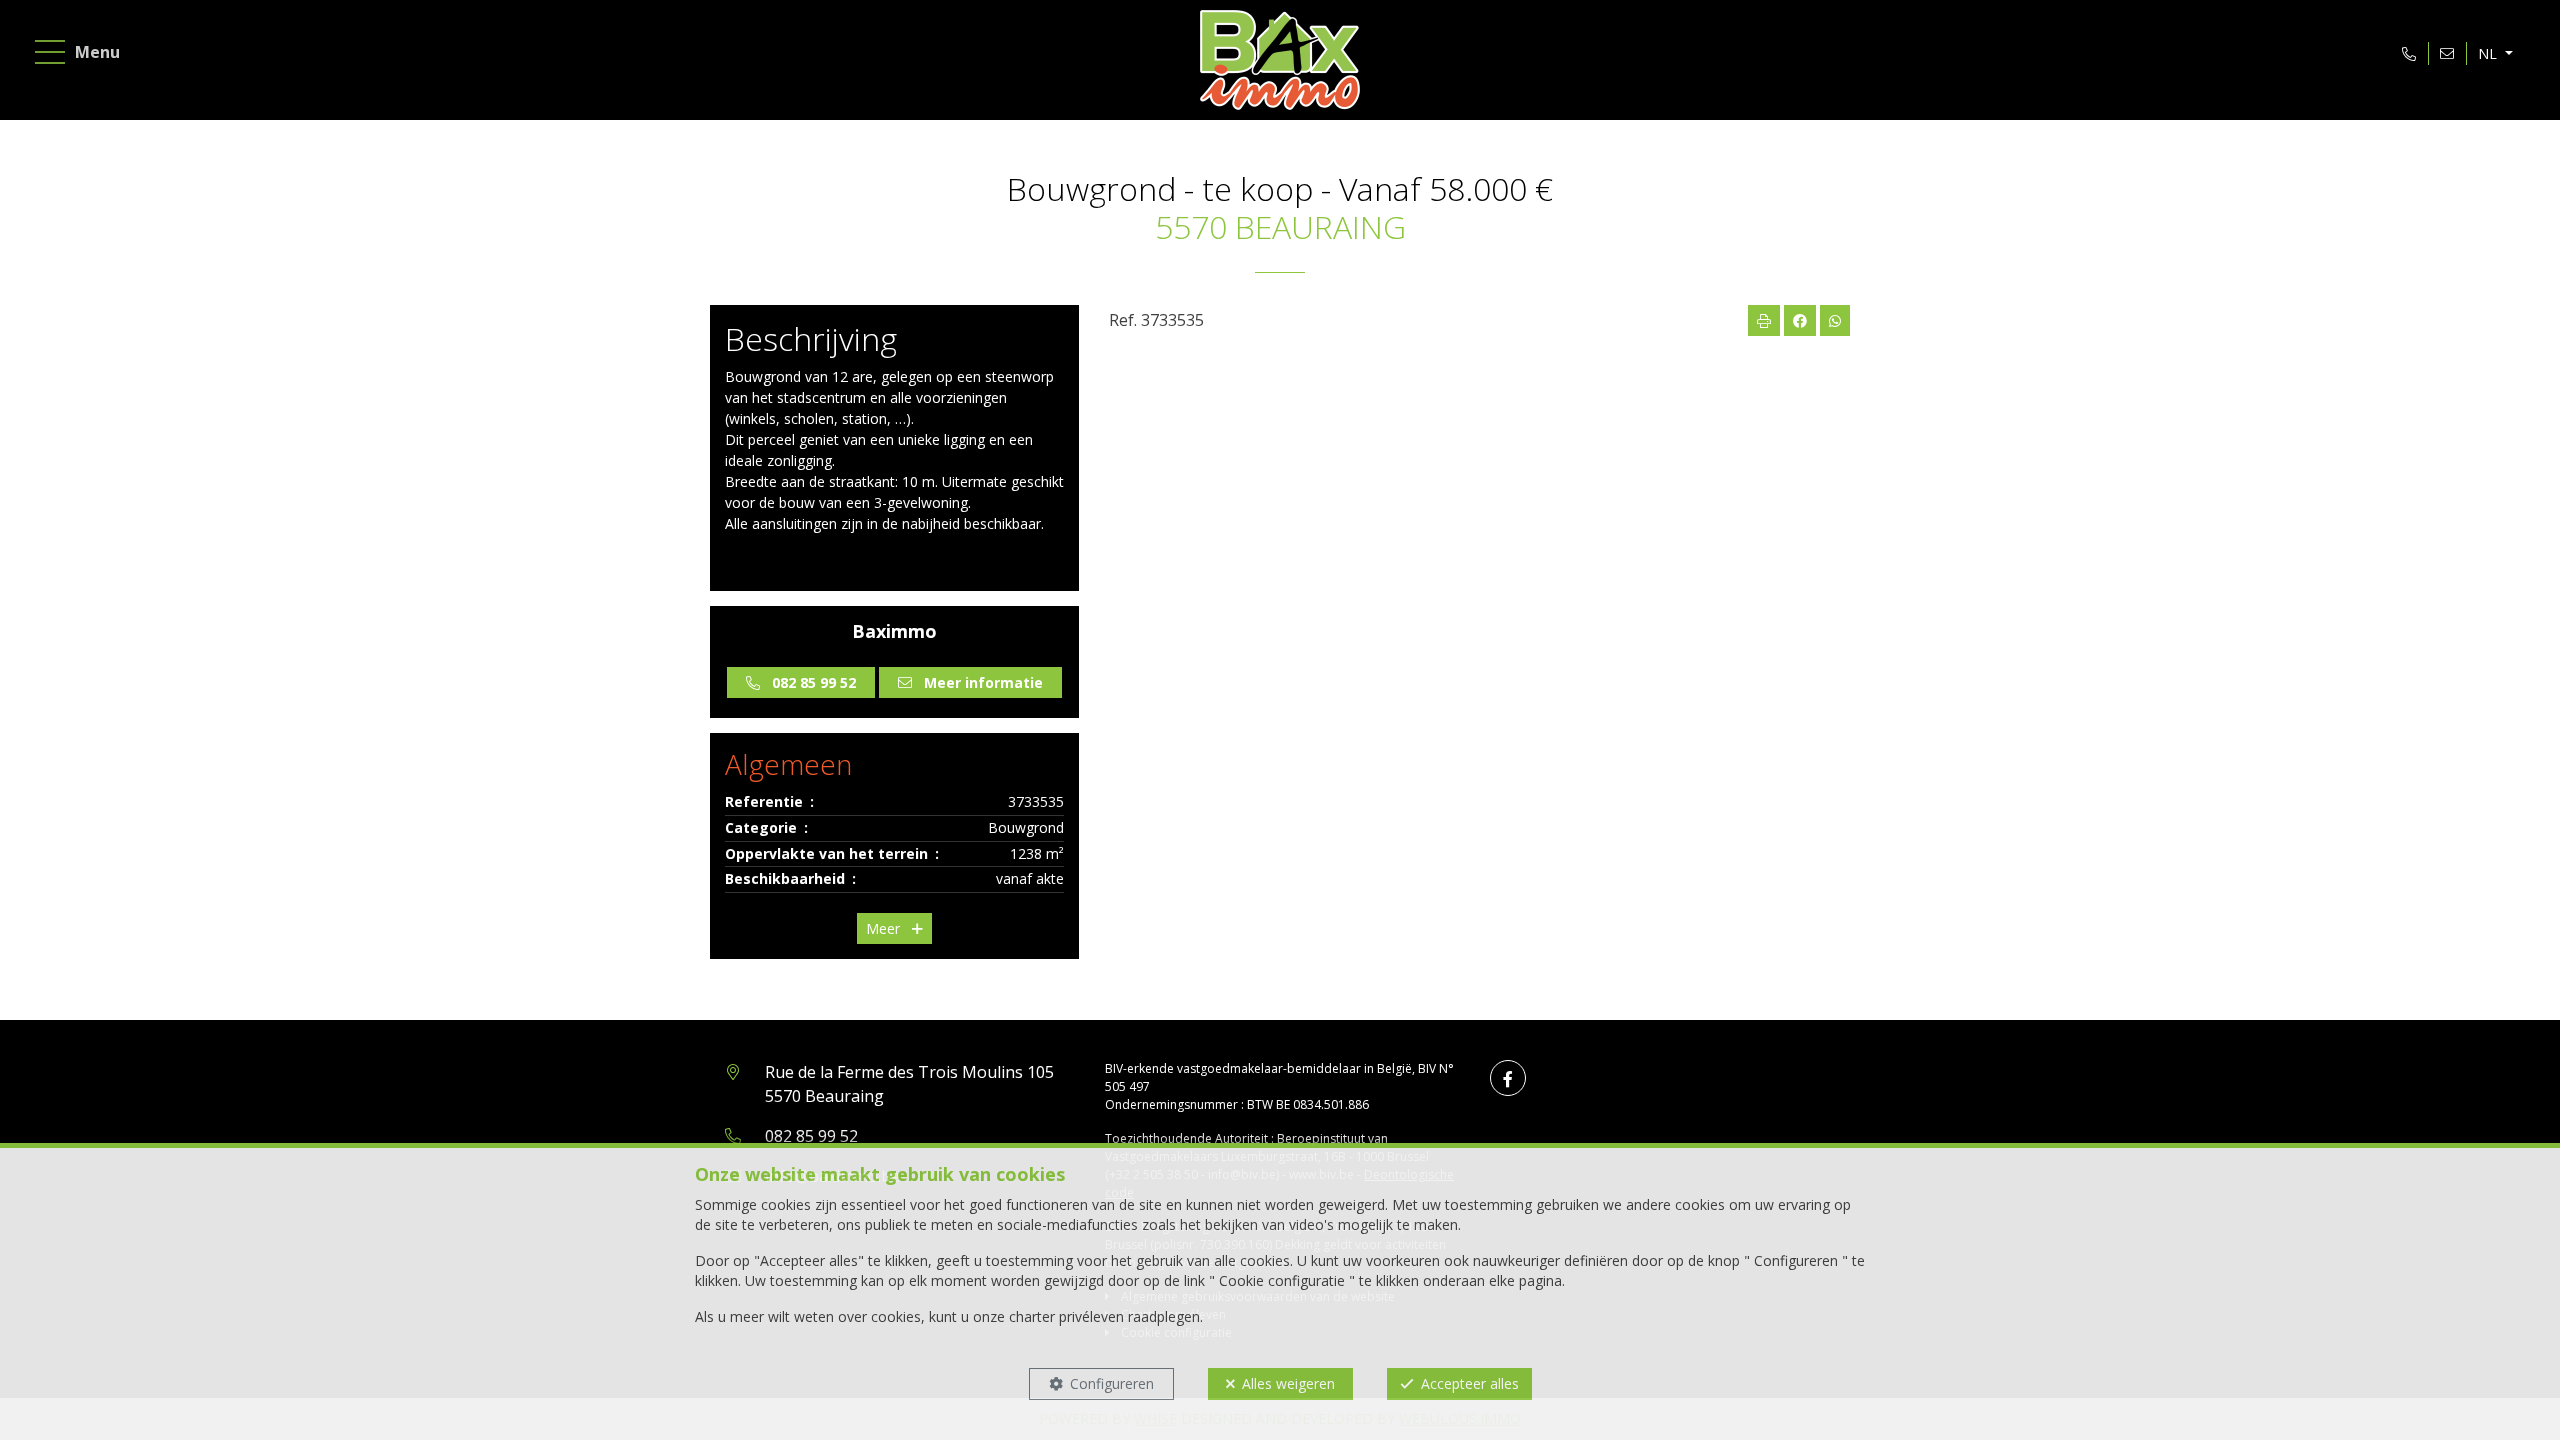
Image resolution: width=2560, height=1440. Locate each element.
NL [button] (2489, 53)
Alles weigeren (1288, 1383)
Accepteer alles (1470, 1383)
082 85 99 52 (811, 1136)
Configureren (1112, 1383)
